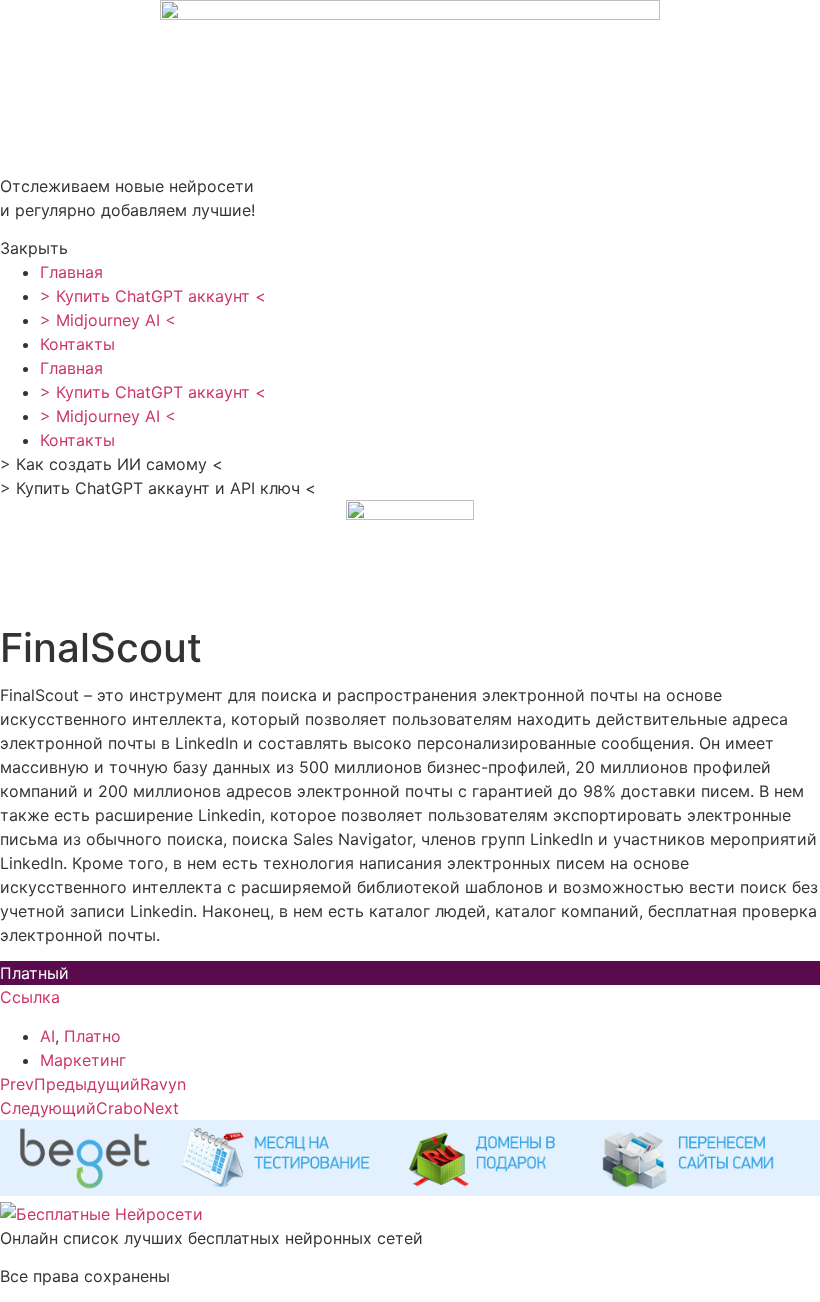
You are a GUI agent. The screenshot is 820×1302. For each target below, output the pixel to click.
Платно (92, 1036)
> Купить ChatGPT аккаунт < (153, 296)
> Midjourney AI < (108, 320)
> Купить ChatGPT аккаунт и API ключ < (158, 488)
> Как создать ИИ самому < (111, 464)
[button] (410, 248)
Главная (71, 272)
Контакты (77, 344)
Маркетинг (83, 1060)
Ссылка (30, 997)
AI (47, 1036)
